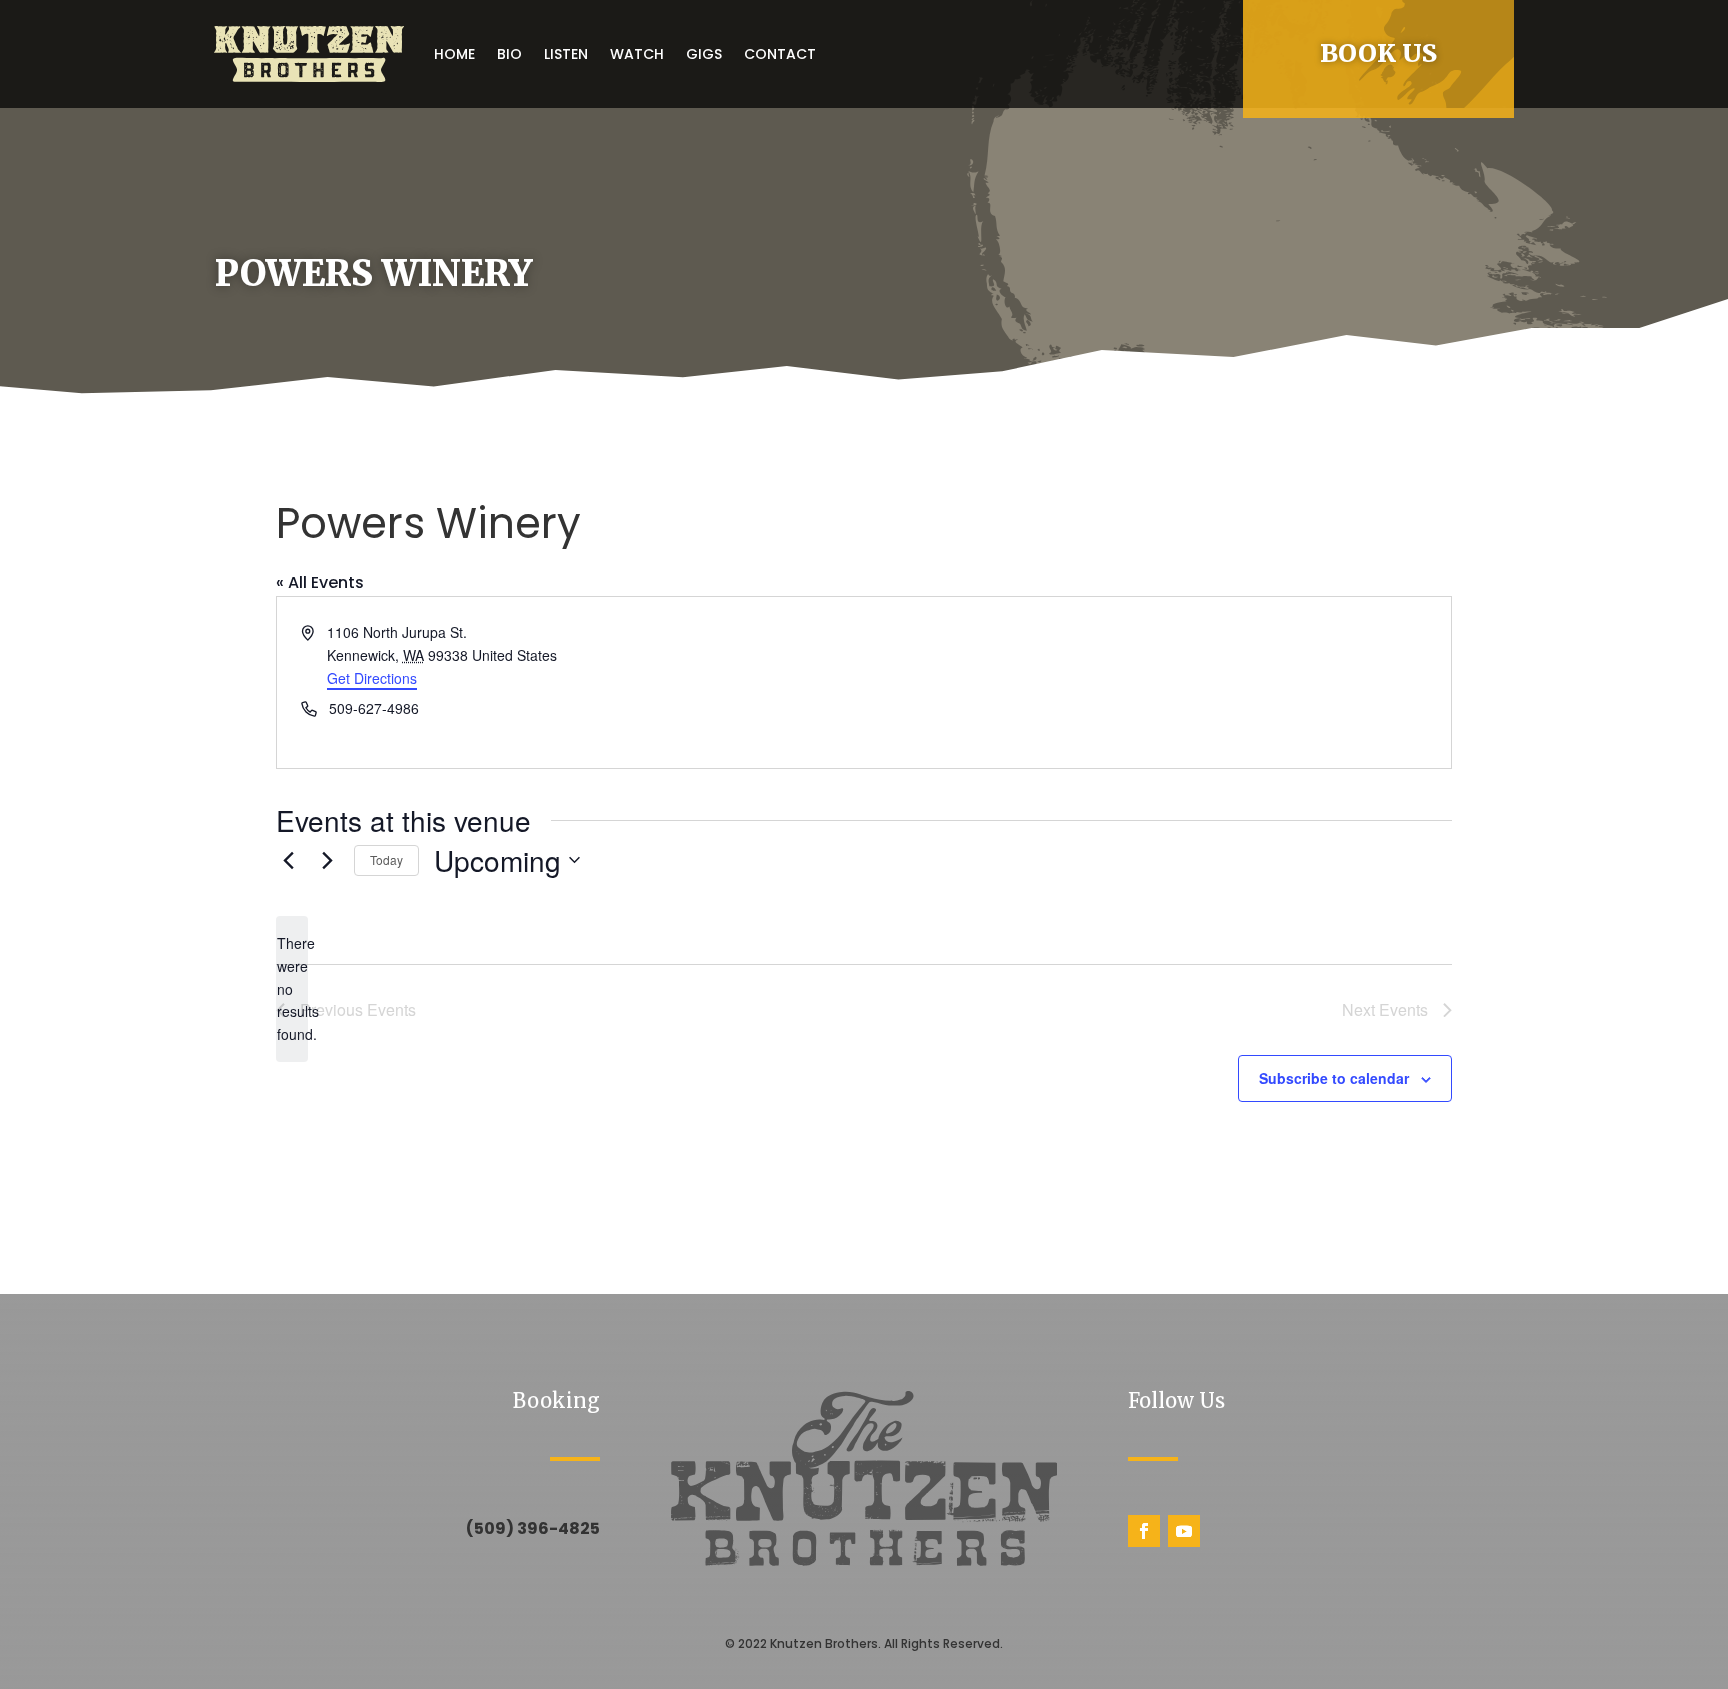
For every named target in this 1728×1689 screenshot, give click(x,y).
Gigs (704, 54)
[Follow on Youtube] (1184, 1531)
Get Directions (372, 678)
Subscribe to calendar (1334, 1078)
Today (386, 859)
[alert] (292, 988)
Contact (780, 54)
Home (454, 54)
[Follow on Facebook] (1144, 1531)
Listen (566, 54)
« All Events (320, 582)
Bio (509, 54)
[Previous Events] (288, 860)
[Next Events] (327, 860)
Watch (637, 54)
